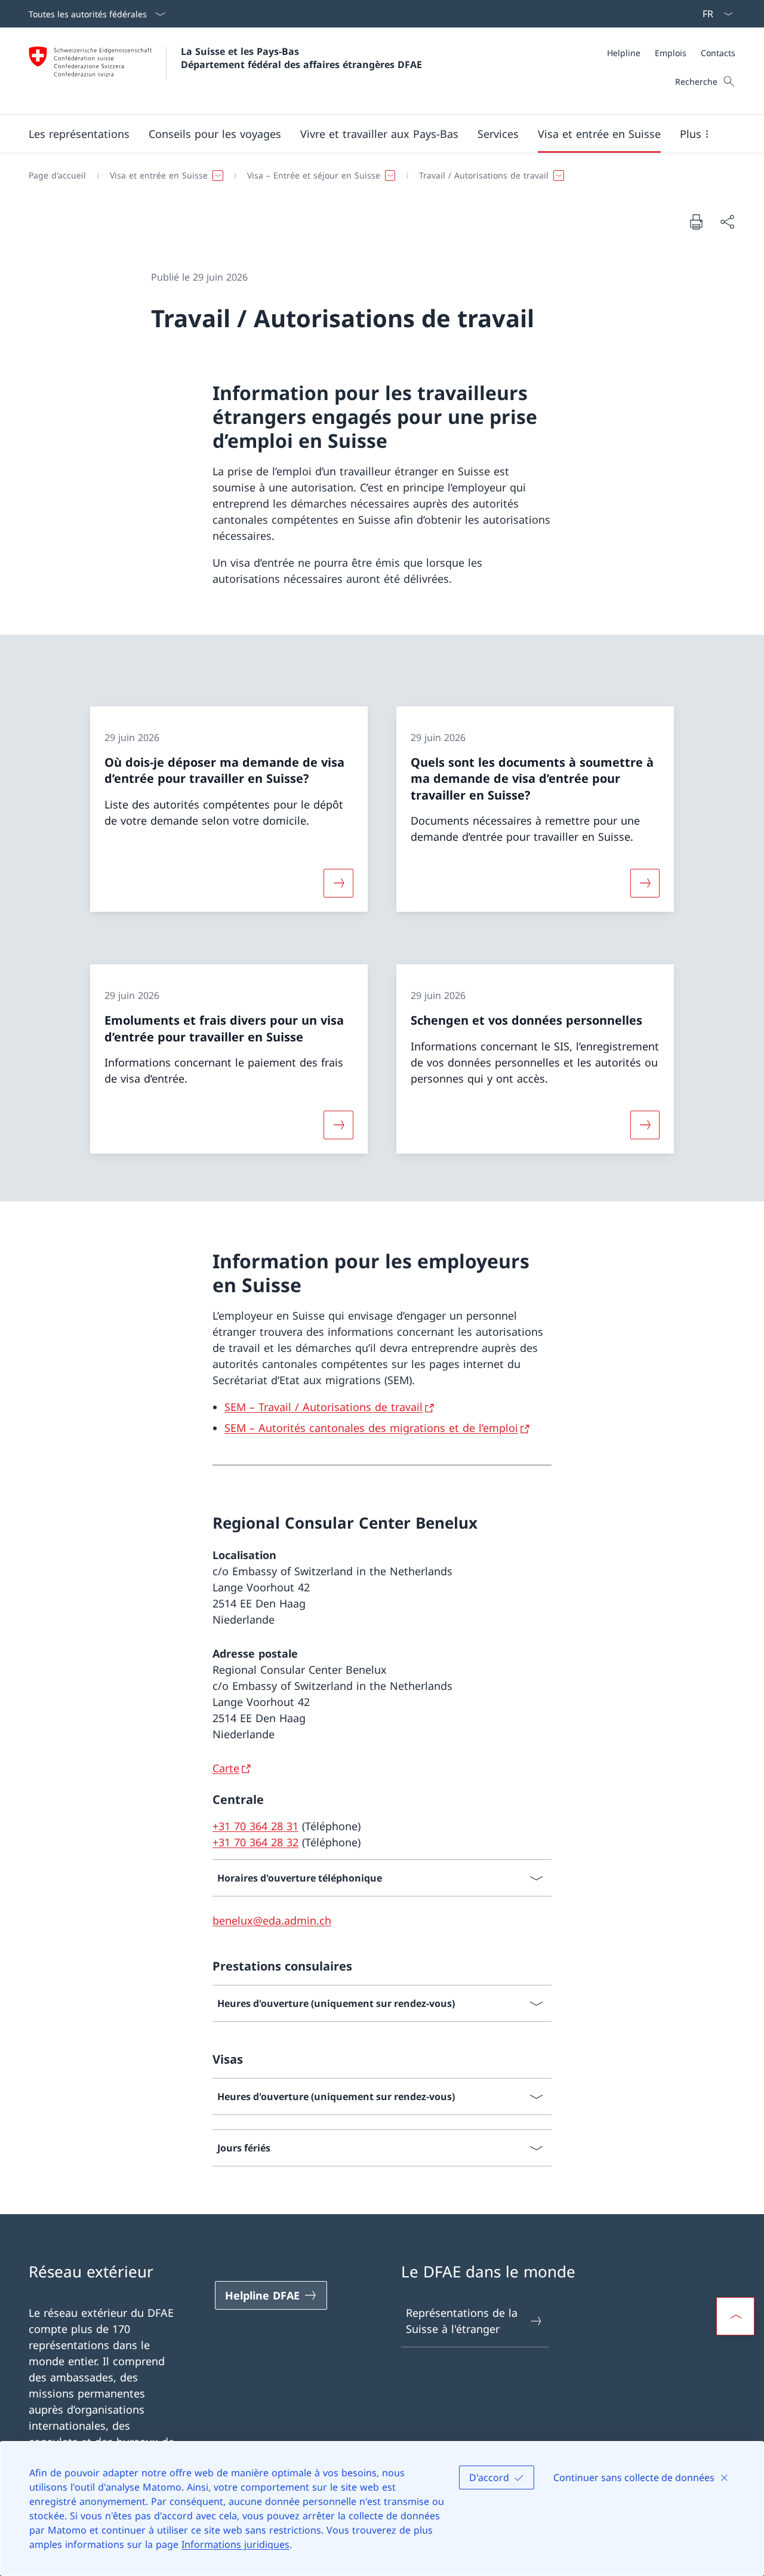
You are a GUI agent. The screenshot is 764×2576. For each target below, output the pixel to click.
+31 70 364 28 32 (255, 1842)
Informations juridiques (235, 2544)
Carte (226, 1768)
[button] (79, 134)
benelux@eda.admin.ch (272, 1920)
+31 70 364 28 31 (255, 1826)
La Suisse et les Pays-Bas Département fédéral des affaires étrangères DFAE (301, 58)
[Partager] (727, 222)
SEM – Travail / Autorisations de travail (324, 1407)
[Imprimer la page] (696, 222)
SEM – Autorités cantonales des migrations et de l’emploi (371, 1428)
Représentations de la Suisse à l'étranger (462, 2321)
